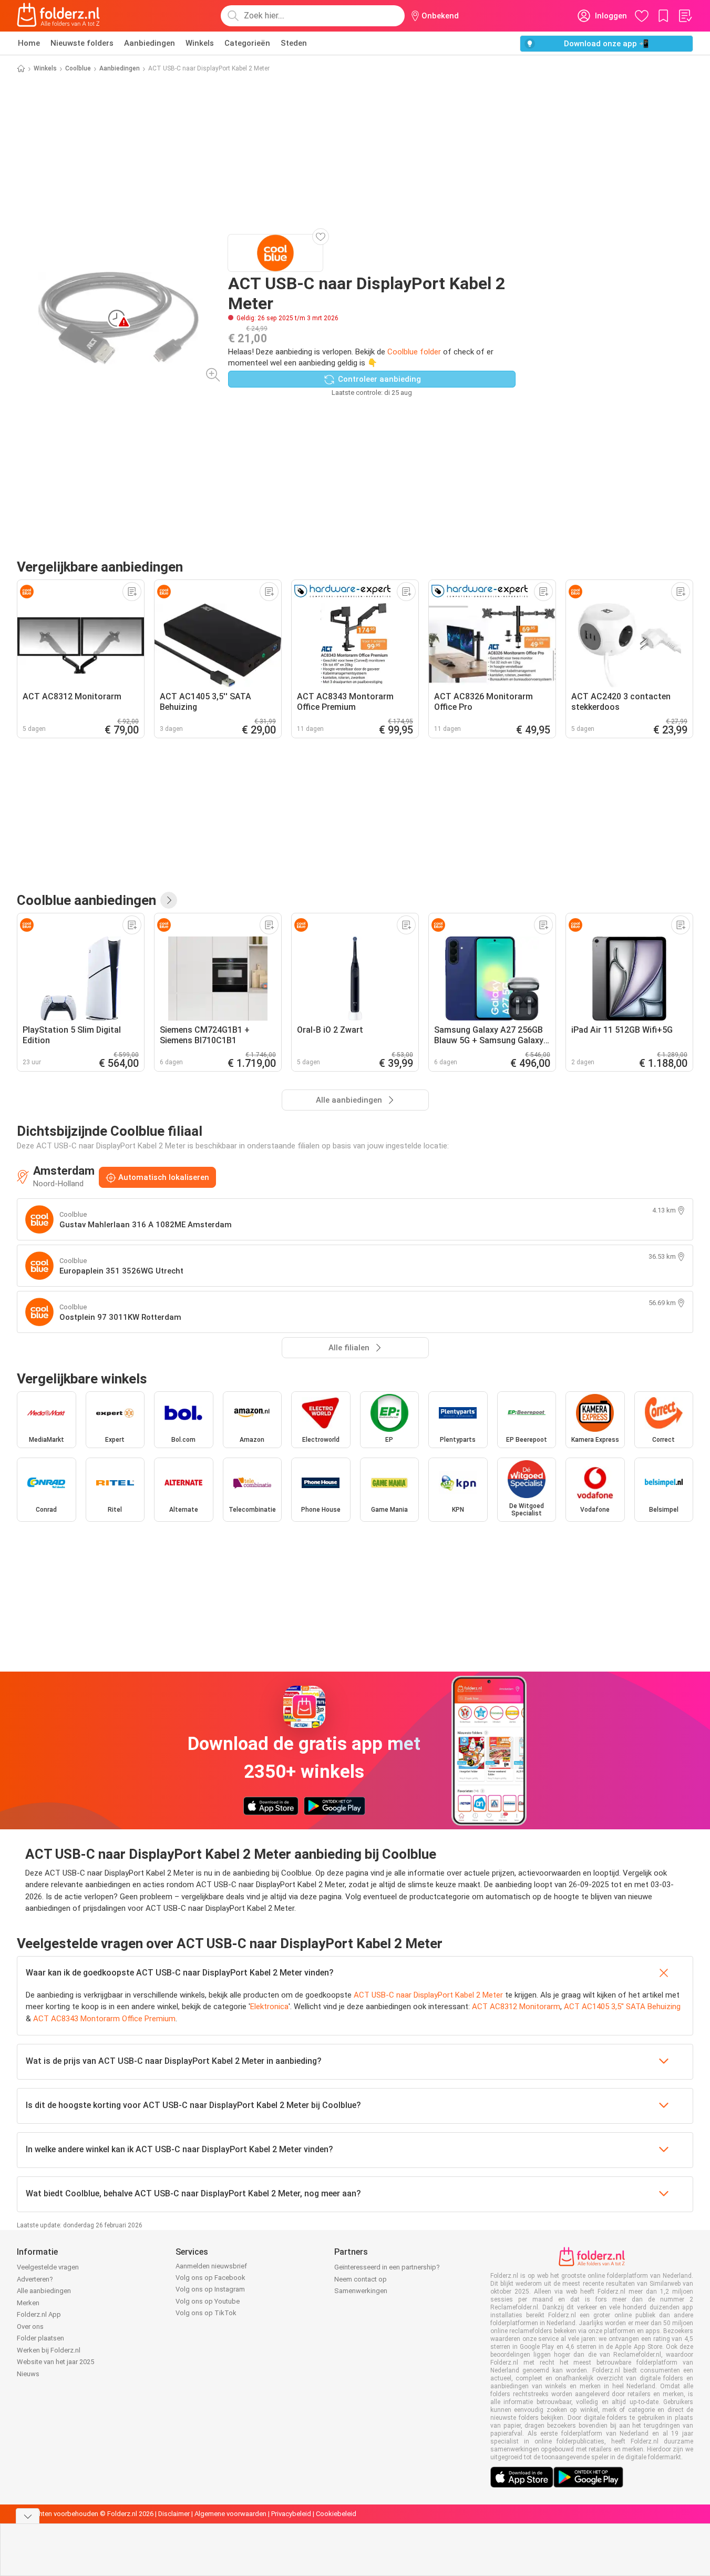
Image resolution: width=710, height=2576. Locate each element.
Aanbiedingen (150, 43)
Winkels (200, 43)
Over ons (30, 2326)
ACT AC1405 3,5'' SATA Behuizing (622, 2007)
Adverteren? (35, 2279)
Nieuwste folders (82, 43)
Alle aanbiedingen (44, 2291)
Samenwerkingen (361, 2291)
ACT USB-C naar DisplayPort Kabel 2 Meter (428, 1995)
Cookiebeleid (336, 2514)
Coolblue (78, 68)
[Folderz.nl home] (58, 16)
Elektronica (269, 2007)
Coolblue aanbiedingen (86, 900)
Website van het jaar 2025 (55, 2362)
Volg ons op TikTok (206, 2313)
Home (29, 43)
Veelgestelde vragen (48, 2267)
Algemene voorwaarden (230, 2514)
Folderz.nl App (39, 2314)
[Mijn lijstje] (685, 16)
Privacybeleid (291, 2514)
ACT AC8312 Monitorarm (516, 2007)
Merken (28, 2303)
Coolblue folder (414, 352)
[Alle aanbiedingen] (169, 900)
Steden (294, 43)
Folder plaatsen (40, 2338)
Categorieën (247, 43)
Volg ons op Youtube (208, 2301)
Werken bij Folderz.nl (49, 2350)
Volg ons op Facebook (210, 2278)
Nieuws (28, 2374)
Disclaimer (174, 2514)
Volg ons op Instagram (210, 2289)
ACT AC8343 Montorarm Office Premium (104, 2019)
